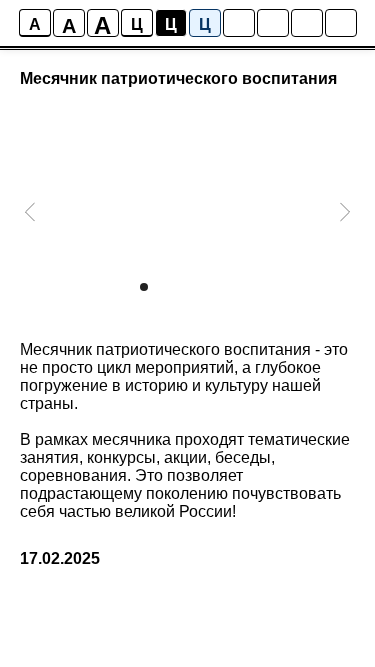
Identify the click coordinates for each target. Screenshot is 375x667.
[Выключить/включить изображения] (239, 23)
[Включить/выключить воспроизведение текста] (273, 23)
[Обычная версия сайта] (341, 23)
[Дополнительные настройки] (307, 23)
